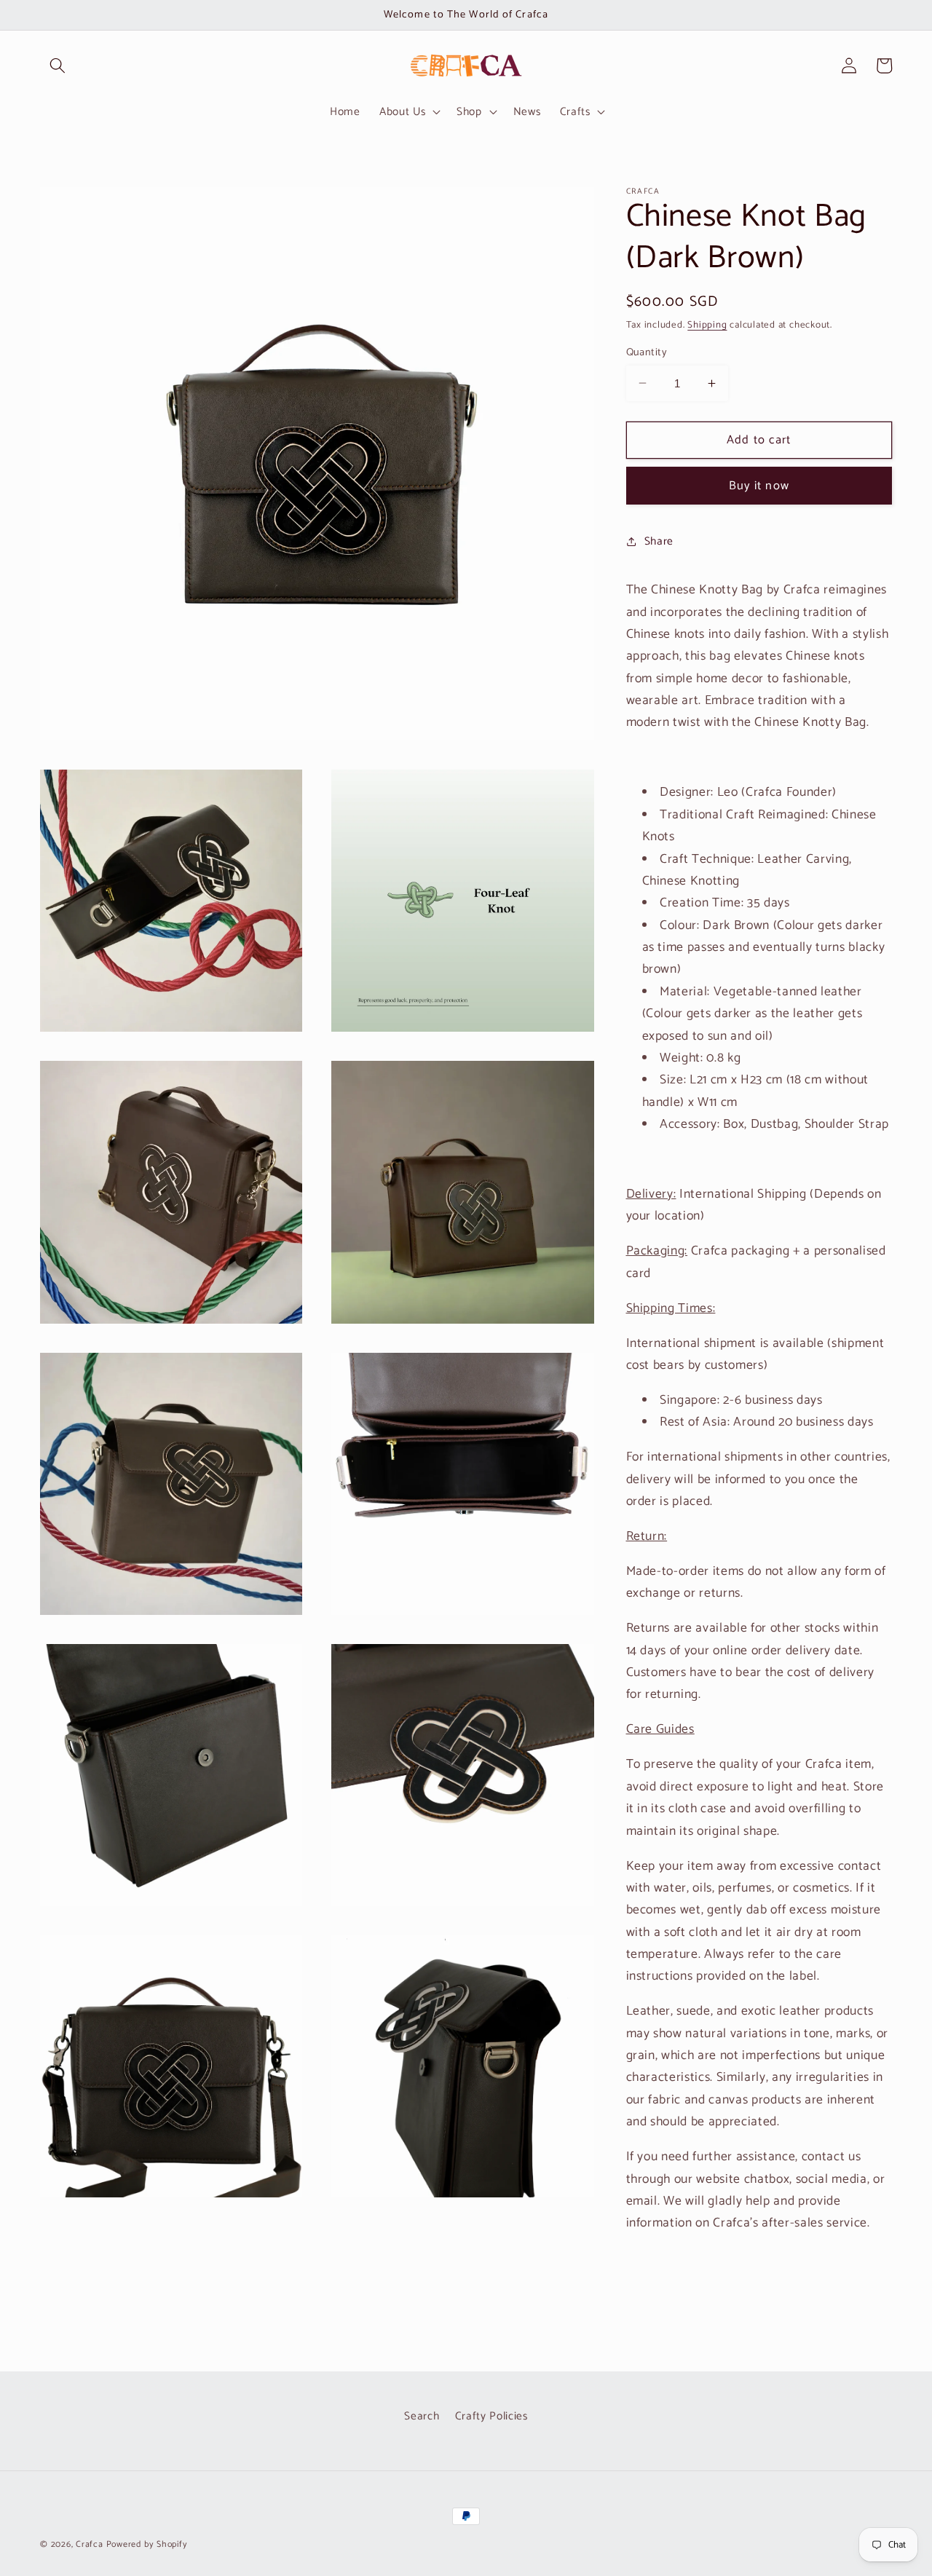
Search (422, 2416)
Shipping (707, 325)
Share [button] (659, 541)
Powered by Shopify (147, 2545)
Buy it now (759, 485)
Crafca (90, 2545)
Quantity (647, 353)
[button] (58, 66)
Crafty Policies (491, 2416)
